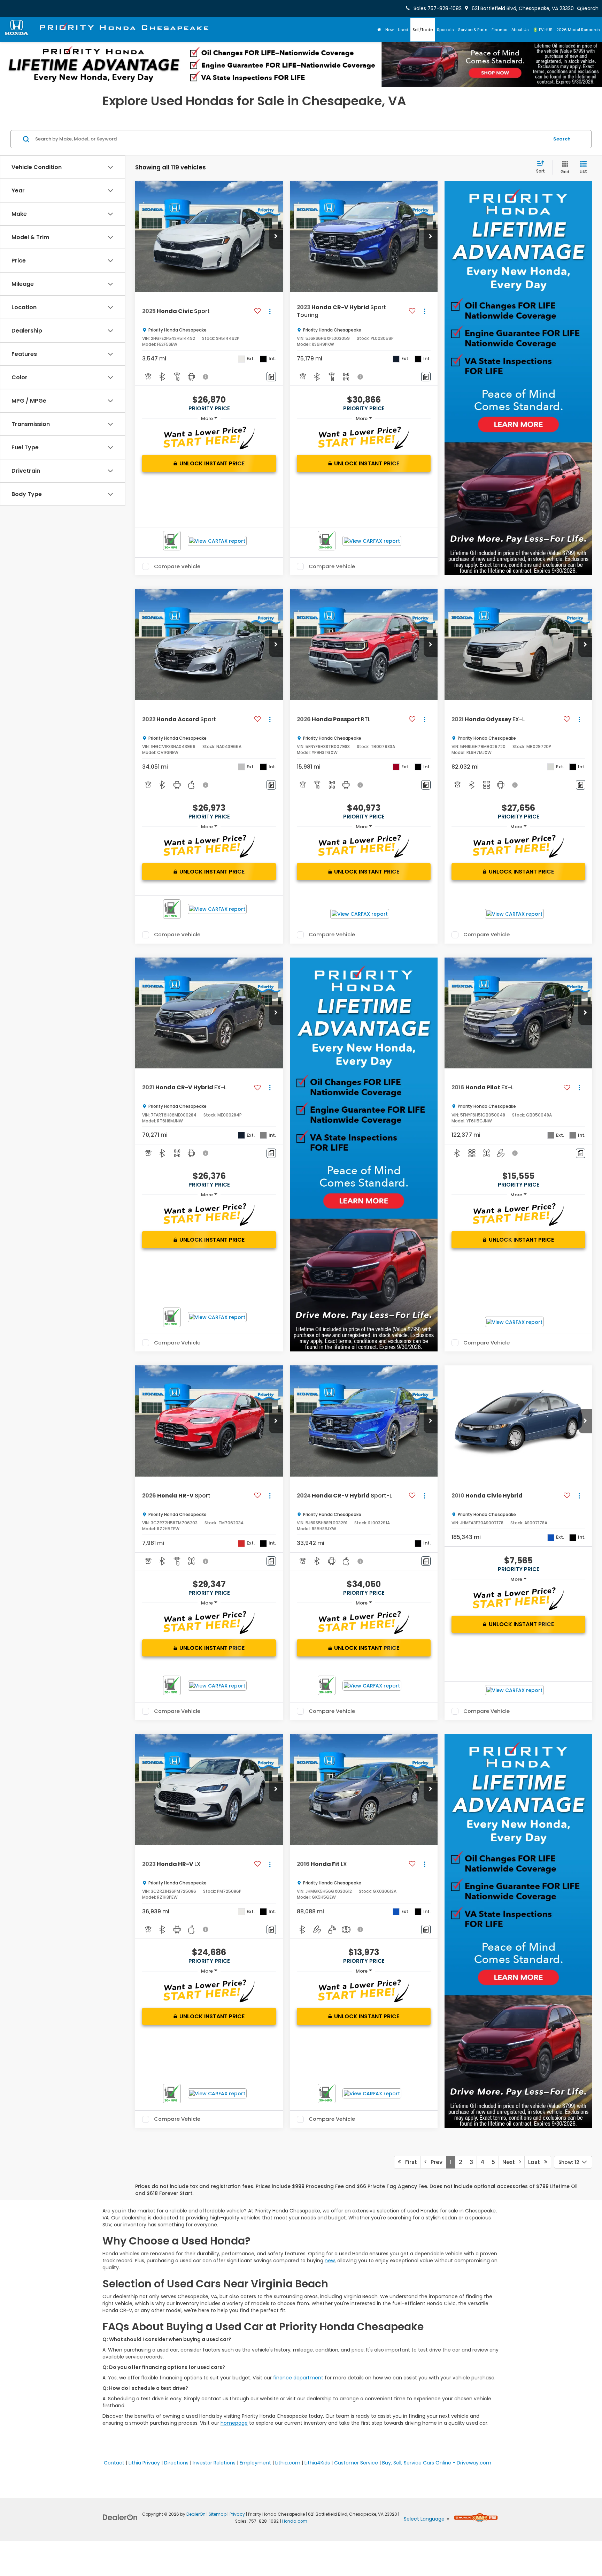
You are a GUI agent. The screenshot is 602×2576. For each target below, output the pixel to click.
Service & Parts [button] (473, 30)
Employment (255, 2463)
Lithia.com (288, 2463)
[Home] (379, 30)
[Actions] (270, 311)
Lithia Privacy (144, 2463)
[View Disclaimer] (206, 377)
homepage (234, 2423)
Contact (114, 2463)
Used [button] (403, 30)
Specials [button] (445, 30)
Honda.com (295, 2521)
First (409, 2162)
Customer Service (356, 2463)
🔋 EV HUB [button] (543, 30)
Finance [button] (499, 30)
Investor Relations (214, 2463)
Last (536, 2162)
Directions (176, 2463)
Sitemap (218, 2514)
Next (511, 2162)
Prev (434, 2162)
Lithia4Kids (317, 2463)
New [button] (389, 30)
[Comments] (271, 377)
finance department (298, 2378)
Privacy (237, 2514)
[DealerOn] (120, 2517)
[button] (276, 237)
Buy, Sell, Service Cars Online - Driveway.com (437, 2463)
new (330, 2261)
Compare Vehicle (177, 566)
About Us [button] (520, 30)
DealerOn (196, 2514)
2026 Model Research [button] (578, 30)
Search (562, 139)
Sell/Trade (423, 30)
